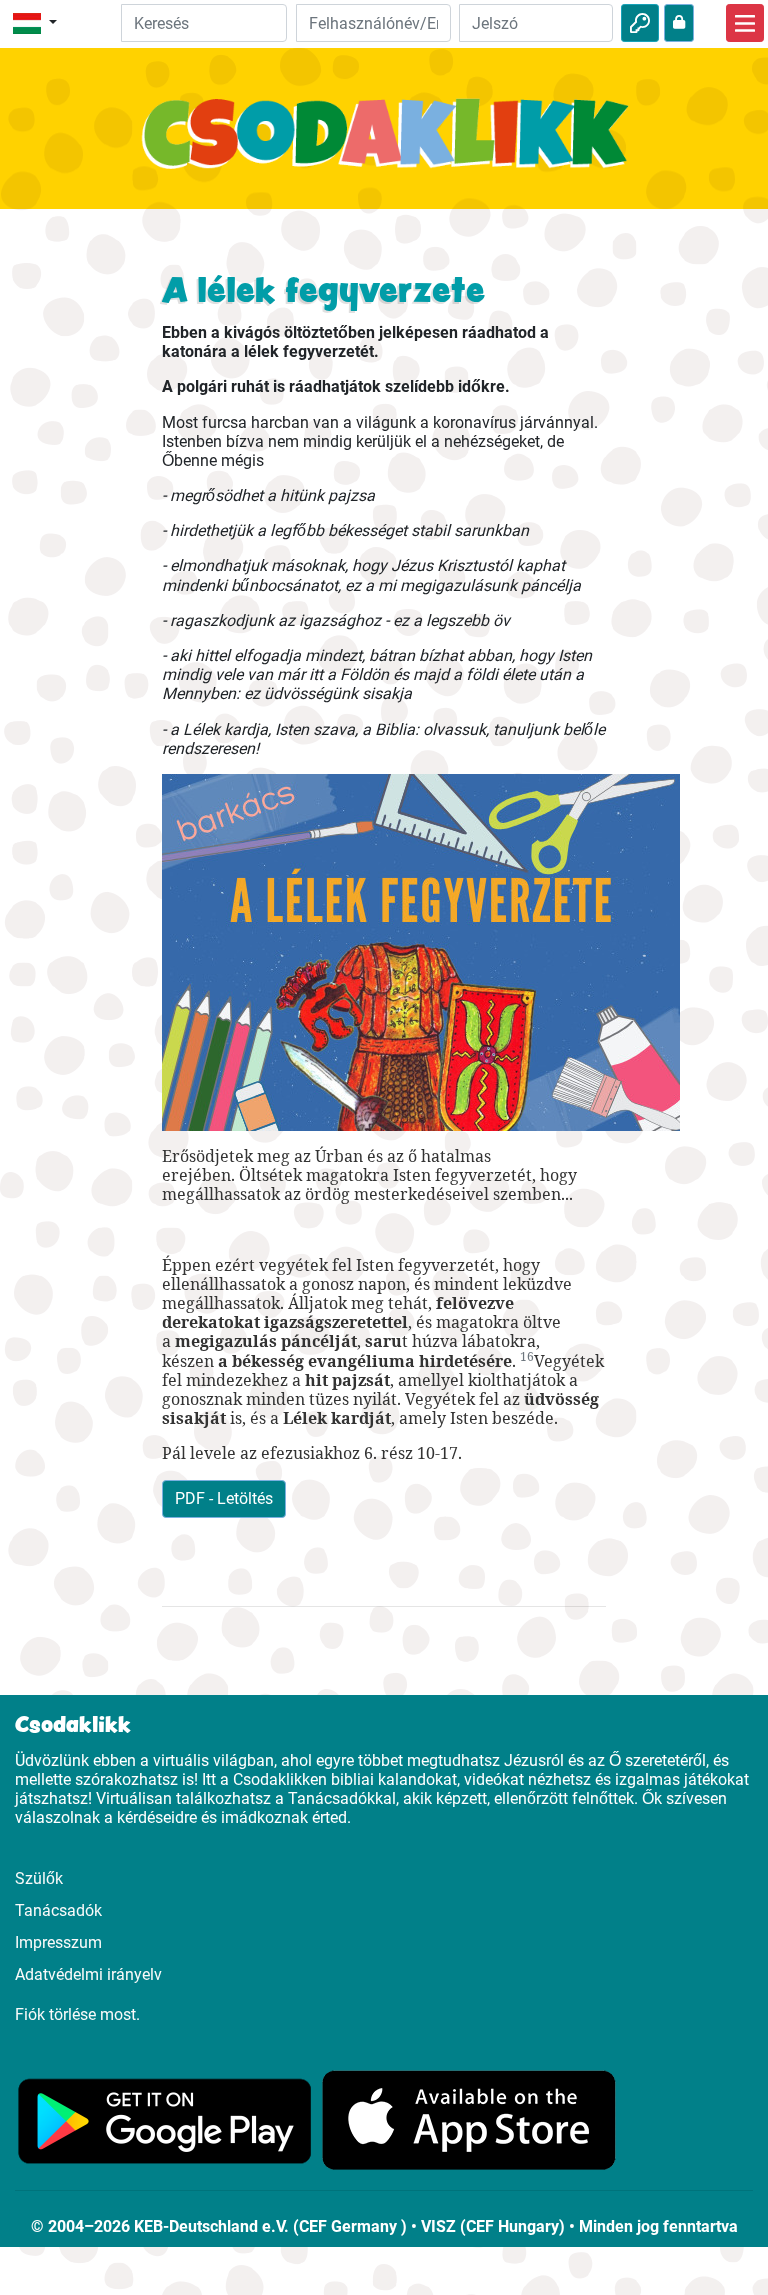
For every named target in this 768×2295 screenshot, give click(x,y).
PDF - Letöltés (224, 1498)
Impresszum (58, 1942)
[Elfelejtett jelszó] (679, 23)
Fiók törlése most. (77, 2014)
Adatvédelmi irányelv (88, 1974)
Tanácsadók (58, 1910)
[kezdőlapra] (384, 144)
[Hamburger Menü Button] (745, 23)
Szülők (39, 1878)
